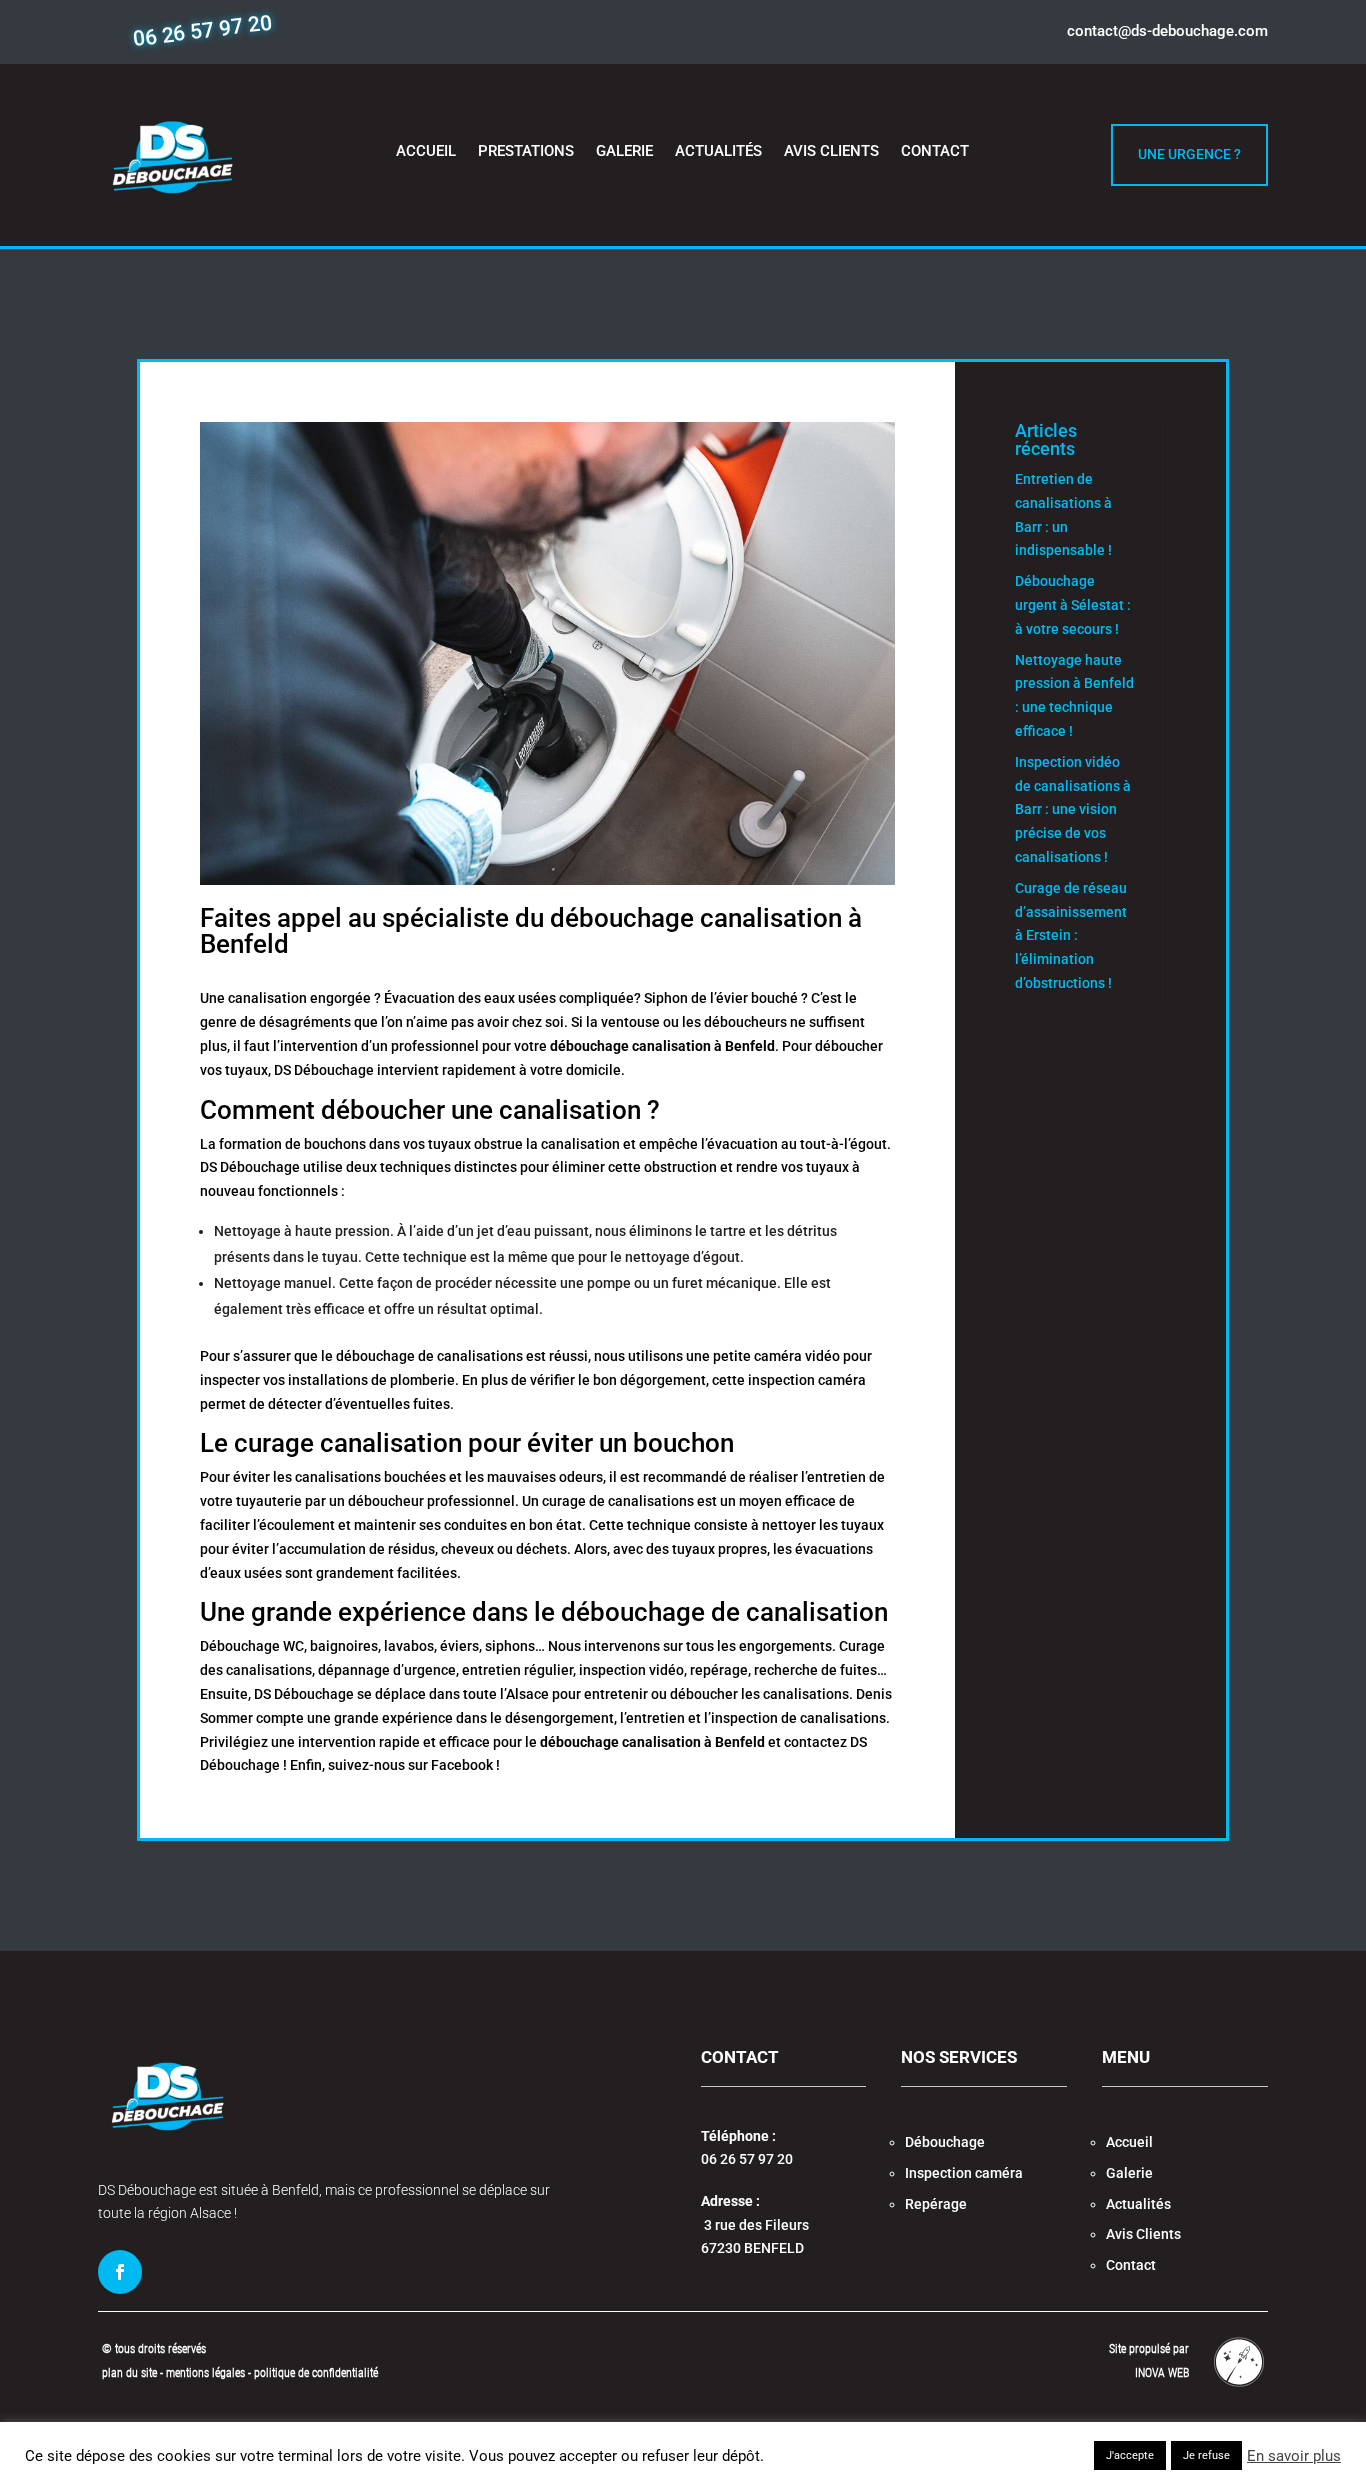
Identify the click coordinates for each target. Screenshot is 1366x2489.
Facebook (462, 1765)
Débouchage (945, 2142)
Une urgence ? (1189, 154)
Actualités (718, 152)
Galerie (624, 152)
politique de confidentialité (316, 2373)
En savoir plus (1294, 2456)
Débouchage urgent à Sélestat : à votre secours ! (1073, 605)
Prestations (526, 152)
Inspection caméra (964, 2173)
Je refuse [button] (1206, 2455)
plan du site (129, 2373)
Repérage (936, 2204)
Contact (935, 152)
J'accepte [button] (1130, 2455)
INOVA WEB (1162, 2373)
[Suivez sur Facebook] (120, 2272)
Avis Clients (831, 152)
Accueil (426, 152)
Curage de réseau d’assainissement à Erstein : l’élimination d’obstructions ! (1071, 935)
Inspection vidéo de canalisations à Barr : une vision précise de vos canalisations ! (1073, 809)
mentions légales (207, 2373)
